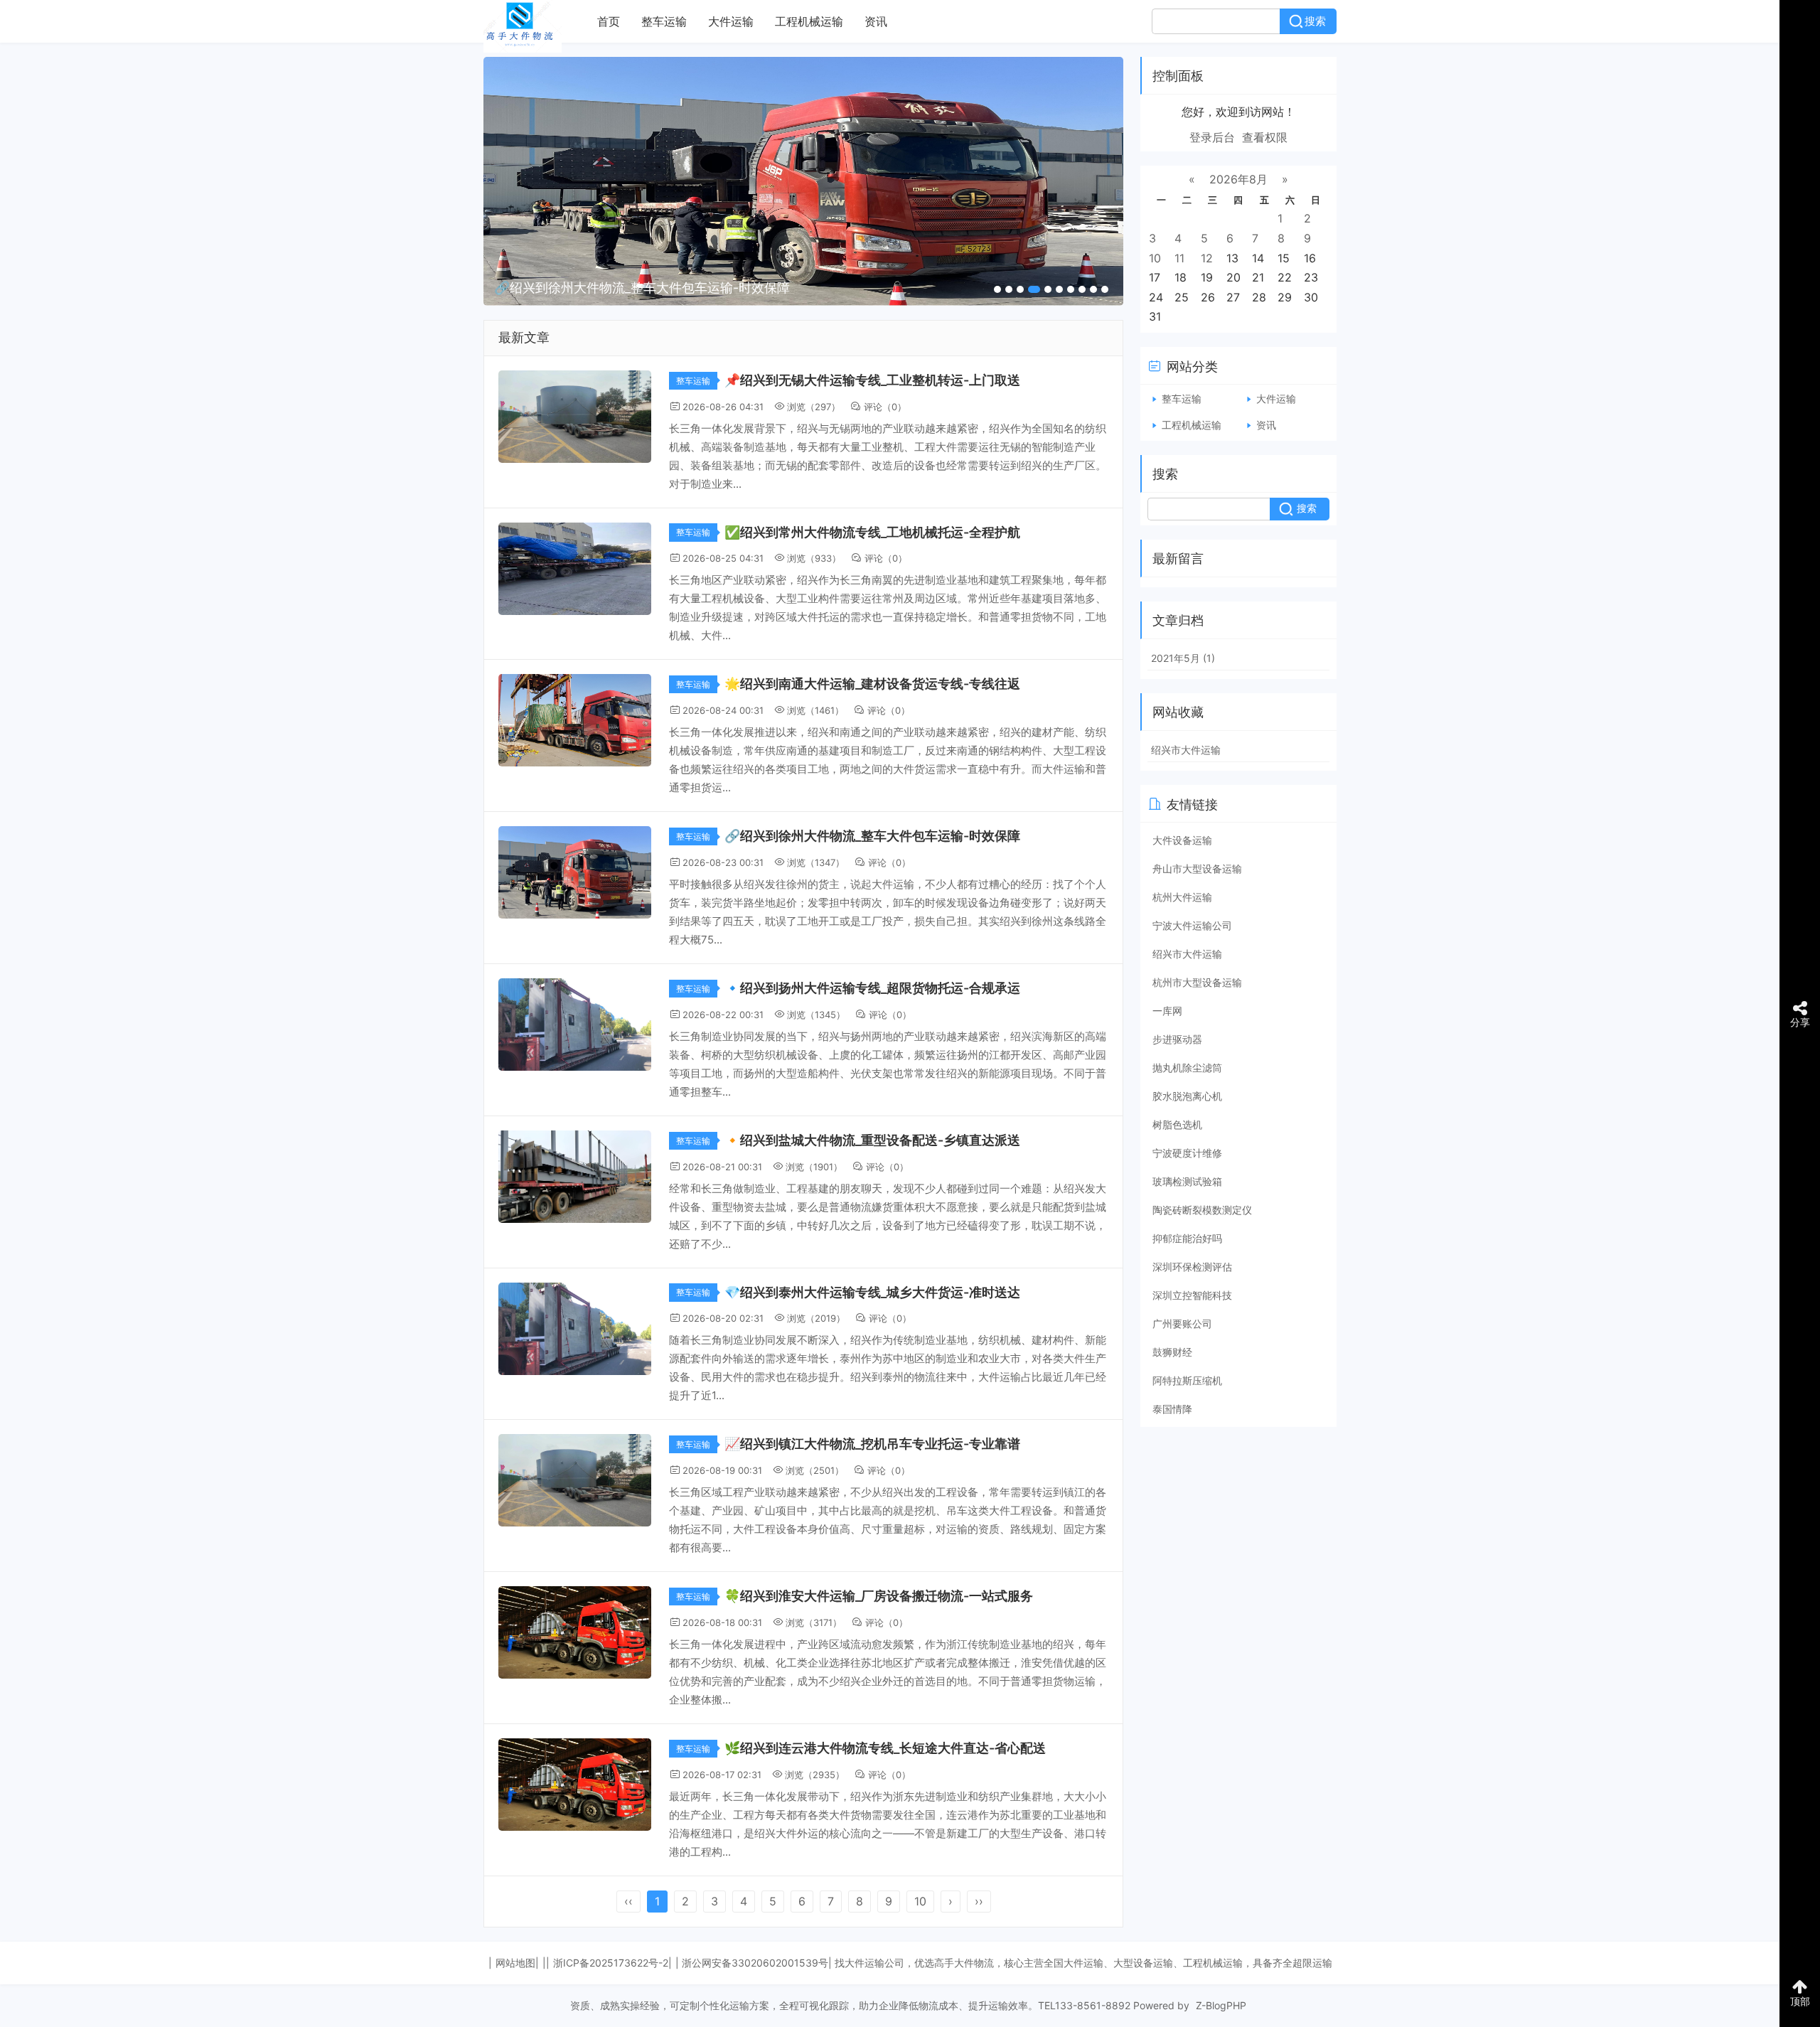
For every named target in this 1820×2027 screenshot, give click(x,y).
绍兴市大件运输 (1186, 750)
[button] (997, 289)
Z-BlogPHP (1221, 2005)
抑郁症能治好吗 (1187, 1238)
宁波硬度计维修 (1187, 1153)
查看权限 (1265, 137)
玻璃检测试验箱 (1187, 1181)
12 (1207, 258)
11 (1179, 258)
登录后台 (1212, 137)
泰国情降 (1172, 1409)
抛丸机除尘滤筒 (1187, 1068)
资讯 (876, 21)
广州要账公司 (1182, 1323)
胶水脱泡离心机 (1187, 1096)
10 (920, 1901)
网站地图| (517, 1963)
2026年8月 (1238, 179)
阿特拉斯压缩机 (1187, 1380)
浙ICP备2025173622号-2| (612, 1963)
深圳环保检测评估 (1192, 1267)
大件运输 (731, 21)
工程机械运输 (809, 21)
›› (979, 1901)
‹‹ (628, 1901)
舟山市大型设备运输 (1197, 868)
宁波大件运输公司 (1192, 925)
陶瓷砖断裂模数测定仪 (1202, 1210)
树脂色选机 (1177, 1124)
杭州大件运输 (1182, 897)
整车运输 (664, 21)
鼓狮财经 (1172, 1352)
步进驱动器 (1177, 1039)
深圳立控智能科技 (1192, 1295)
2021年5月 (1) (1183, 658)
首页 (609, 21)
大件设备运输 (1182, 840)
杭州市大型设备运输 (1197, 982)
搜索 (1315, 21)
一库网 (1167, 1011)
